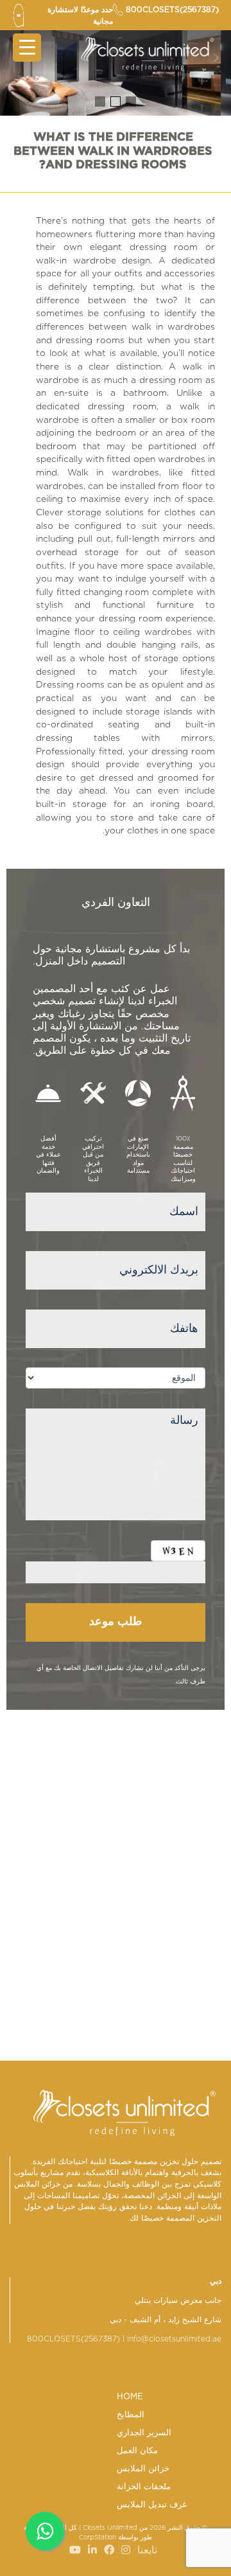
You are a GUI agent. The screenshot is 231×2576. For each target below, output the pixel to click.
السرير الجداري (144, 2433)
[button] (131, 102)
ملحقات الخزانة (144, 2487)
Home (130, 2397)
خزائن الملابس (143, 2469)
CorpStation (98, 2537)
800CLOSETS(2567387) (73, 2339)
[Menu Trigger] (27, 48)
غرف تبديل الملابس (152, 2505)
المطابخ (131, 2415)
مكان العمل (137, 2451)
